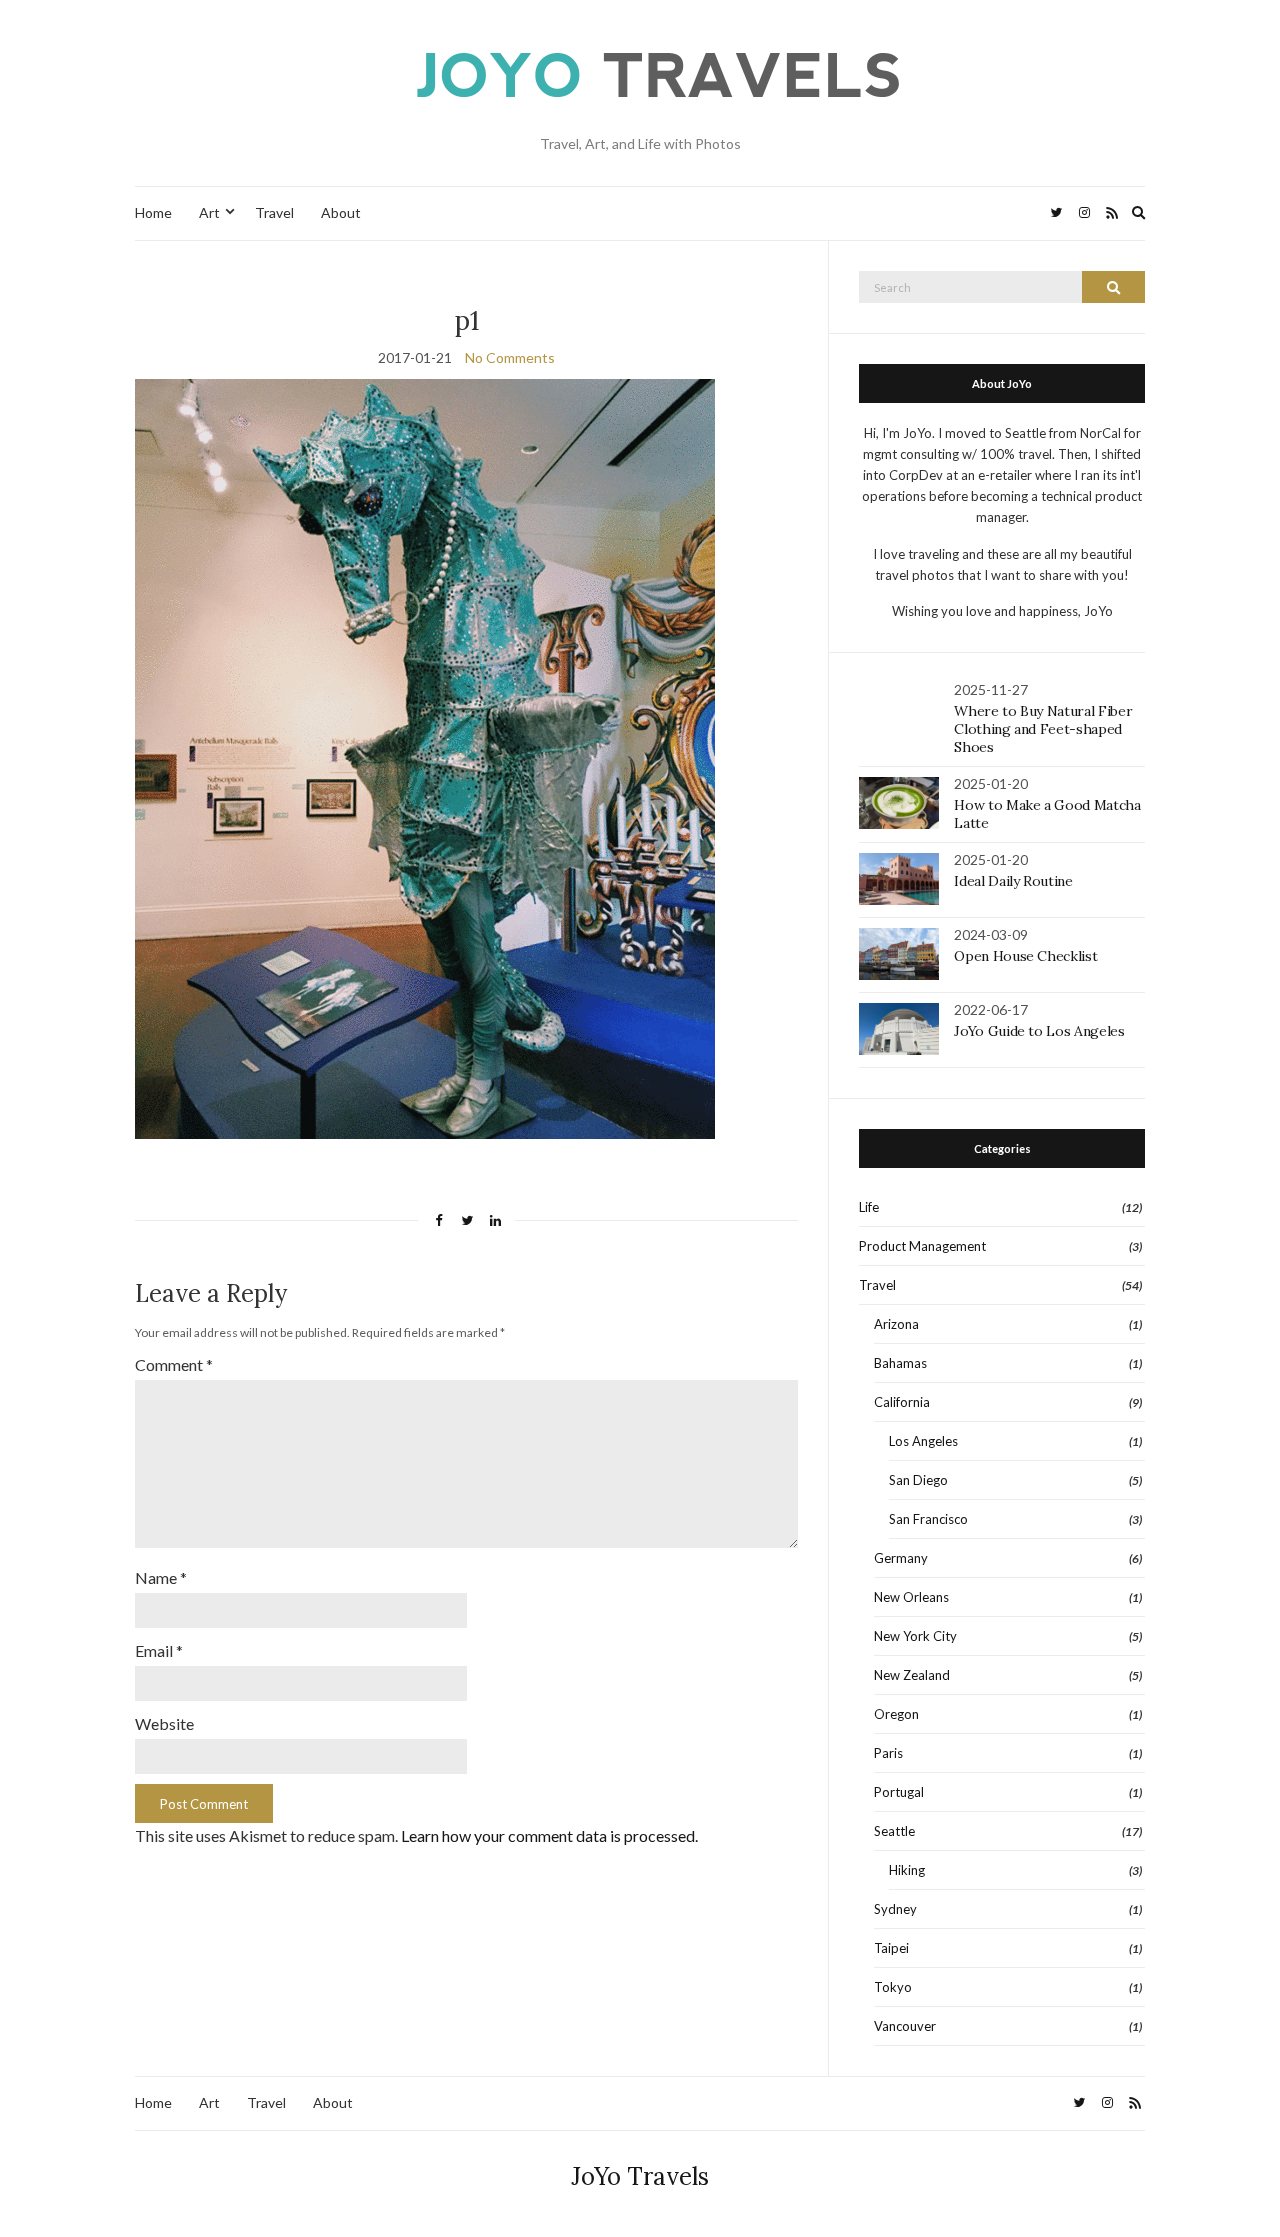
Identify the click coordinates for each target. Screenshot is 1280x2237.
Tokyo (893, 1987)
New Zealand (912, 1675)
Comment (174, 1364)
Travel (274, 212)
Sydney (895, 1909)
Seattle (894, 1831)
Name (161, 1577)
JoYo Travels (640, 2176)
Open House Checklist (1025, 956)
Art (209, 212)
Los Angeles (923, 1441)
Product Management (922, 1246)
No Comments (510, 357)
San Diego (918, 1480)
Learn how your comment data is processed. (549, 1835)
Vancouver (905, 2026)
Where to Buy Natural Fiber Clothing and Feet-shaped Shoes (1043, 729)
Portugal (899, 1792)
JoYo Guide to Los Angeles (1039, 1031)
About (341, 212)
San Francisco (928, 1519)
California (902, 1402)
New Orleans (911, 1597)
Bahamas (900, 1363)
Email (159, 1650)
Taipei (891, 1948)
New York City (915, 1636)
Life (869, 1207)
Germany (901, 1558)
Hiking (907, 1870)
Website (164, 1723)
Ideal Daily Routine (1013, 881)
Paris (888, 1753)
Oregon (896, 1714)
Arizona (896, 1324)
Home (153, 212)
